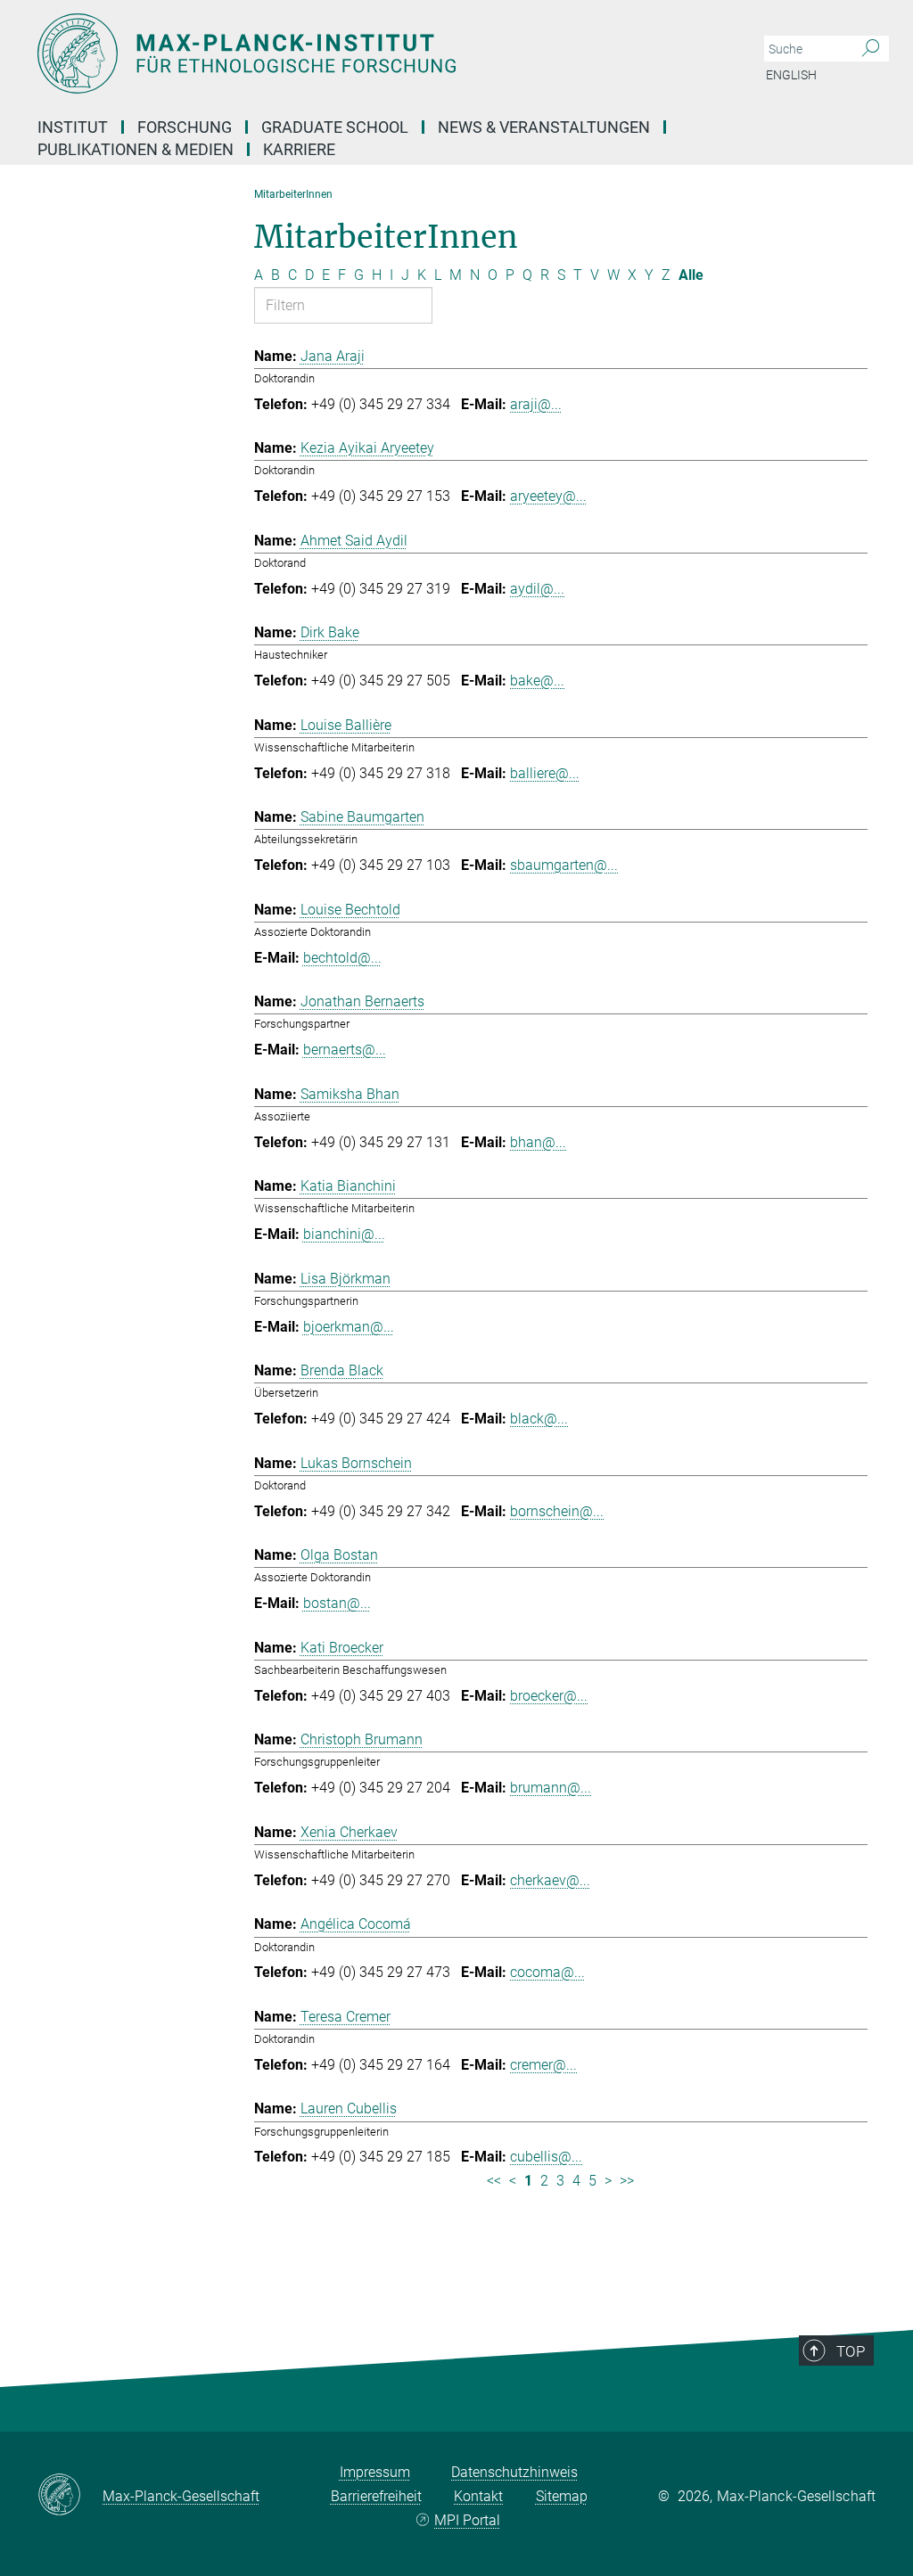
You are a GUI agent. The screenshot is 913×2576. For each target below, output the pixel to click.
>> (627, 2181)
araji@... (536, 404)
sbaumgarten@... (564, 865)
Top (851, 2351)
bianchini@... (344, 1234)
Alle (691, 275)
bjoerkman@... (349, 1327)
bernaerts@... (345, 1050)
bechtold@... (342, 958)
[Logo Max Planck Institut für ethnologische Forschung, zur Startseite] (372, 53)
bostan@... (337, 1603)
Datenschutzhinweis (514, 2472)
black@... (539, 1419)
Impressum (375, 2472)
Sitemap (562, 2496)
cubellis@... (546, 2157)
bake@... (537, 681)
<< (494, 2181)
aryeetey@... (548, 496)
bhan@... (538, 1142)
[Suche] (871, 49)
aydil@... (537, 589)
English (791, 75)
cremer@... (543, 2065)
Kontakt (478, 2496)
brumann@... (551, 1788)
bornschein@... (557, 1511)
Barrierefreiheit (376, 2496)
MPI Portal (467, 2520)
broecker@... (549, 1696)
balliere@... (545, 773)
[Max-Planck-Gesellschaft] (70, 2496)
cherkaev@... (550, 1880)
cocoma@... (547, 1972)
